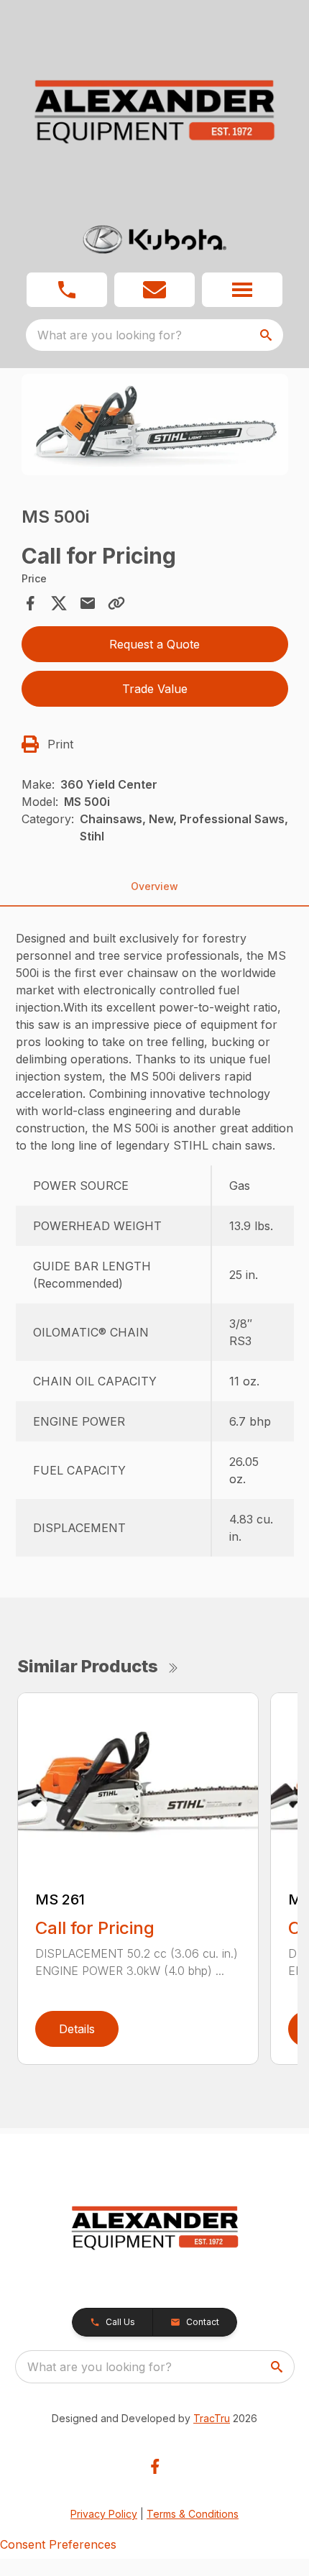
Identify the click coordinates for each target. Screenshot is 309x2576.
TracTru (212, 2418)
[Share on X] (59, 603)
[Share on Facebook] (30, 603)
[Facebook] (155, 2466)
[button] (67, 290)
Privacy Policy (104, 2514)
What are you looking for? (110, 335)
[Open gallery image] (155, 425)
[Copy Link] (116, 603)
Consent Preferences (58, 2544)
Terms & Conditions (193, 2514)
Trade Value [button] (155, 689)
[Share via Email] (88, 603)
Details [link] (77, 2029)
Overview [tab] (154, 886)
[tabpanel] (155, 427)
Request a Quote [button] (154, 644)
